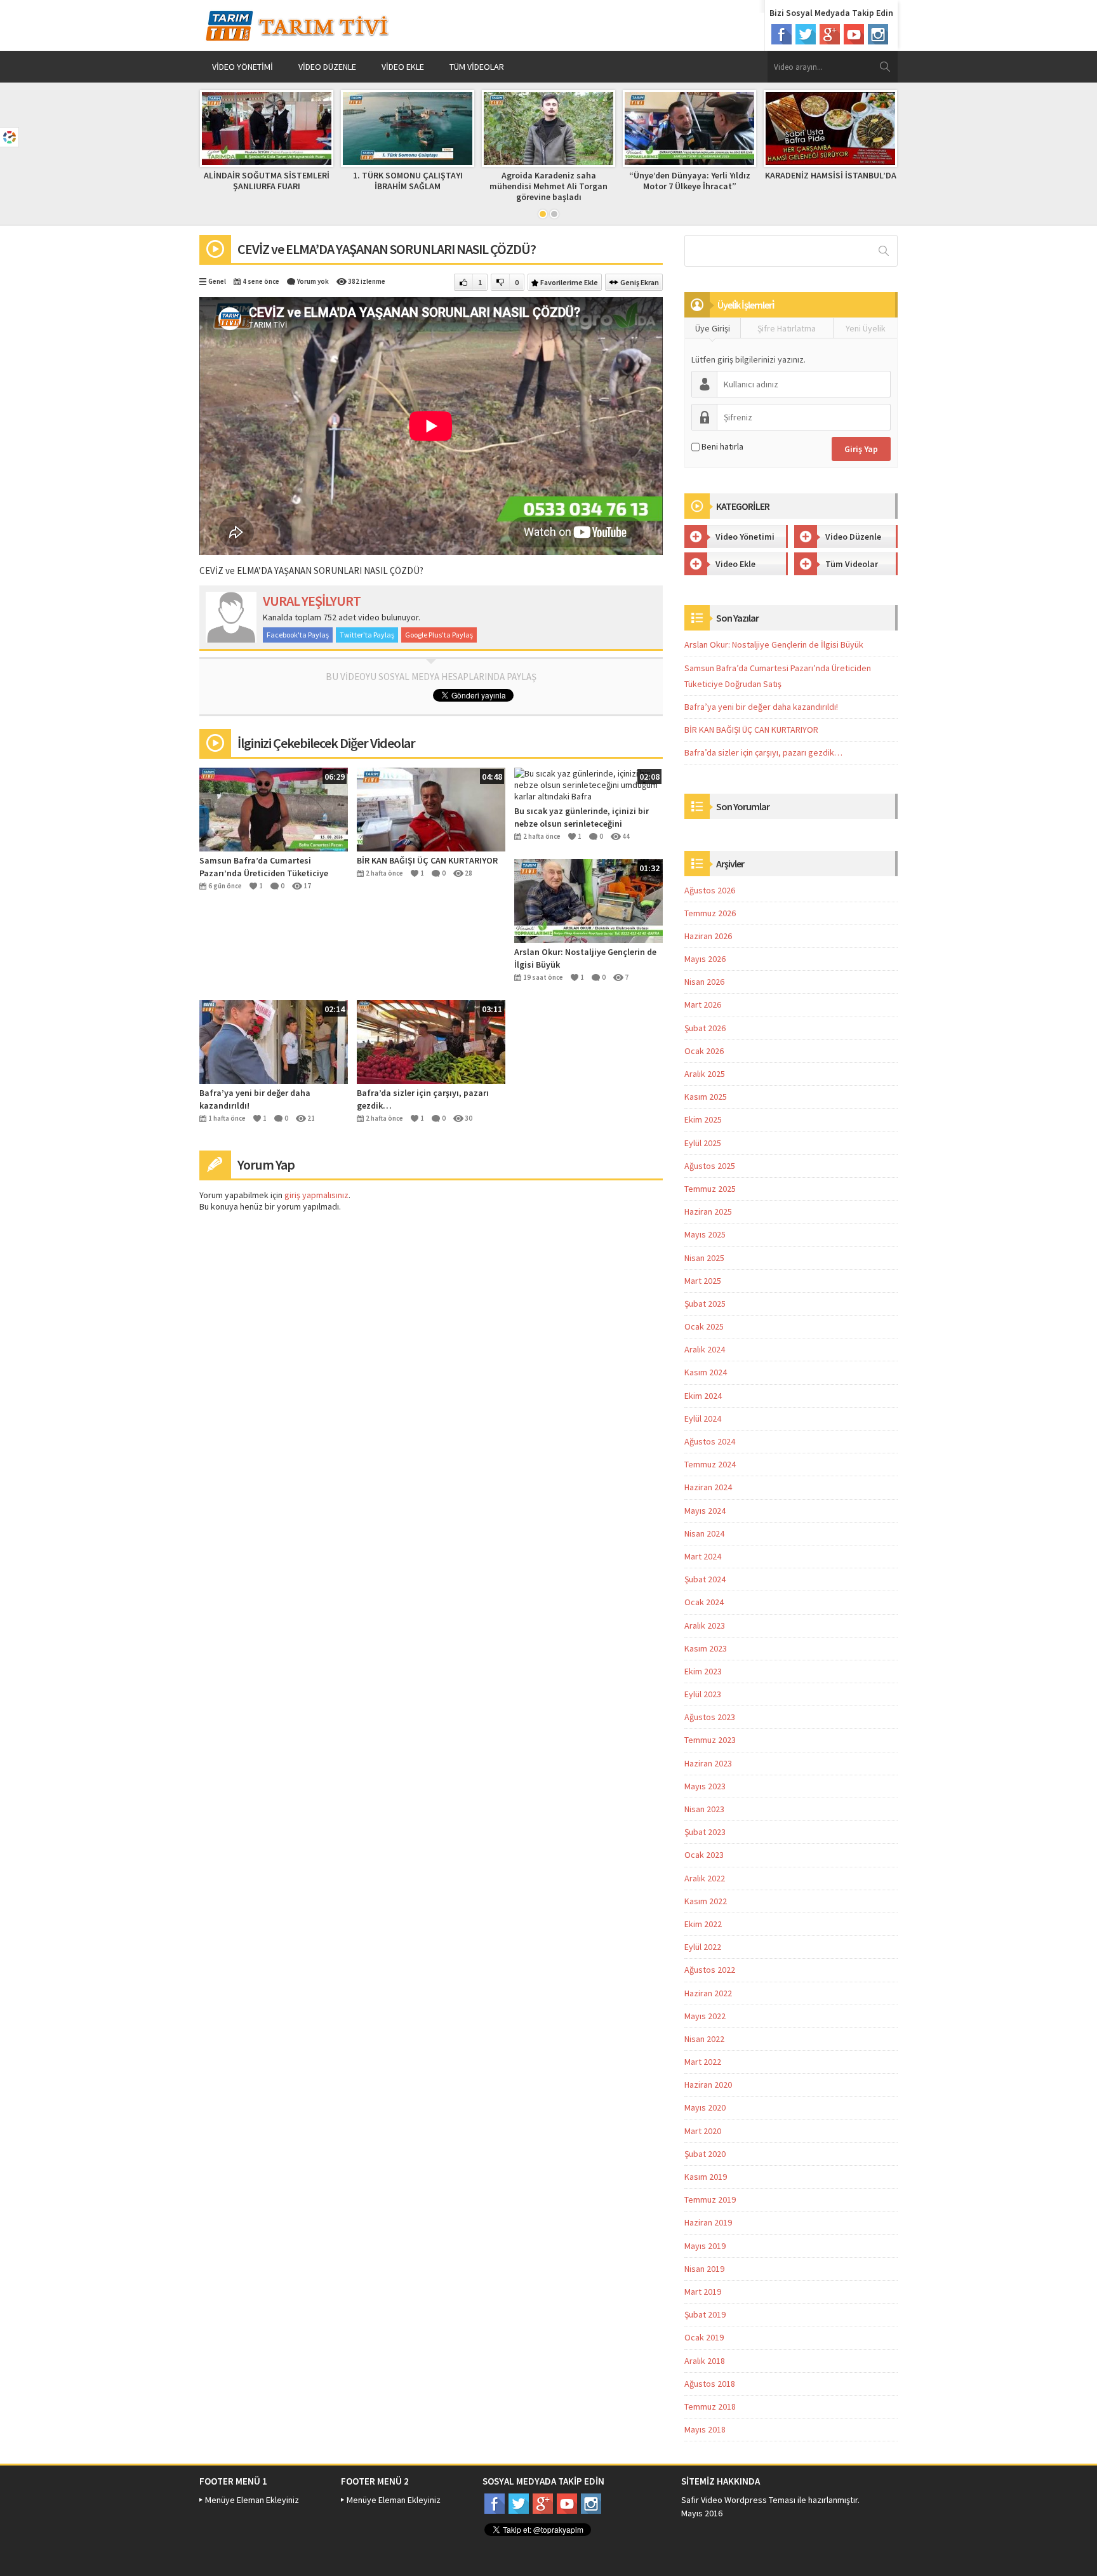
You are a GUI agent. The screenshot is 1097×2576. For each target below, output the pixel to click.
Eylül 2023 (703, 1694)
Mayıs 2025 (705, 1234)
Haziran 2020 (708, 2085)
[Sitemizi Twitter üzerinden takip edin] (806, 34)
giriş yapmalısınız (316, 1195)
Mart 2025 (703, 1281)
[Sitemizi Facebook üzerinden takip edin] (781, 34)
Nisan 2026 (704, 982)
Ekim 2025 (703, 1119)
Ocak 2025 (704, 1326)
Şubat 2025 (705, 1304)
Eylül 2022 (703, 1947)
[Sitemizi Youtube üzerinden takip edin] (854, 34)
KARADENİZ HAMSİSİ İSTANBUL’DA (831, 175)
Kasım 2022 (706, 1901)
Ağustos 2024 (710, 1441)
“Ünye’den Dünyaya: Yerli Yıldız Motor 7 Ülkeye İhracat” (690, 181)
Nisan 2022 (704, 2039)
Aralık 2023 (705, 1625)
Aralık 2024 (705, 1349)
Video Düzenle (327, 67)
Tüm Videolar (477, 67)
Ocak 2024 (704, 1602)
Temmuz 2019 (710, 2199)
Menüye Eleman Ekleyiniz (252, 2500)
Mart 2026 (703, 1004)
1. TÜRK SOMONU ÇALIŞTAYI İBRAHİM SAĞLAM (408, 181)
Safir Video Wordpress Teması (738, 2500)
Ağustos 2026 (710, 890)
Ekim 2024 (703, 1396)
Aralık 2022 (705, 1878)
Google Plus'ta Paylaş (439, 635)
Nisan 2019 (704, 2269)
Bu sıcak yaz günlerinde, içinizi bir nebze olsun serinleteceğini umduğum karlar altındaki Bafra (582, 818)
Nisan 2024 (704, 1533)
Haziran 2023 (708, 1763)
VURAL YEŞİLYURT (312, 601)
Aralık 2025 (705, 1074)
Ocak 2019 (704, 2337)
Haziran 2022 (708, 1993)
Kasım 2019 (706, 2177)
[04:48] (431, 808)
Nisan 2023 (704, 1809)
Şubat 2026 (705, 1028)
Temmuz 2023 (710, 1740)
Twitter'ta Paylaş (367, 635)
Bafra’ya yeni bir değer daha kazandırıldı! (255, 1099)
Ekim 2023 (703, 1671)
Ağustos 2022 (710, 1970)
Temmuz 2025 (710, 1189)
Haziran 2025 (708, 1211)
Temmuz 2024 (710, 1464)
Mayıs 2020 (705, 2107)
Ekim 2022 (703, 1924)
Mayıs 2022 (705, 2016)
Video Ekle (403, 67)
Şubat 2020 (705, 2154)
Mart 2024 (703, 1556)
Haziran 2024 (708, 1487)
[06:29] (274, 808)
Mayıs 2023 (705, 1786)
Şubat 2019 (705, 2314)
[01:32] (588, 900)
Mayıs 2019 (705, 2246)
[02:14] (274, 1041)
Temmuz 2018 (710, 2406)
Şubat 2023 (705, 1832)
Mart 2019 (703, 2292)
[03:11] (431, 1041)
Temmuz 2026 (710, 913)
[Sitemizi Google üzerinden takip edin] (830, 34)
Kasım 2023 (706, 1648)
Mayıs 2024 (705, 1511)
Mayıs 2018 (705, 2429)
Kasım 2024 (706, 1372)
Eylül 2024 (703, 1418)
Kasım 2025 (706, 1097)
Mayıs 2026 (705, 959)
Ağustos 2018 (710, 2384)
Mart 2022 (703, 2062)
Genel (217, 281)
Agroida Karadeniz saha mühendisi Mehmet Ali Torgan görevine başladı (548, 186)
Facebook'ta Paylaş (298, 635)
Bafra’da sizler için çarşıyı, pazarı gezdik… (423, 1099)
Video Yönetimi (243, 67)
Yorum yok (313, 281)
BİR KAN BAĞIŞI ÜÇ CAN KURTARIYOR (427, 860)
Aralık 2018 (705, 2361)
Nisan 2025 (704, 1258)
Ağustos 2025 (710, 1166)
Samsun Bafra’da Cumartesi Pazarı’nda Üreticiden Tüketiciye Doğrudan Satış (264, 867)
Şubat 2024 (705, 1579)
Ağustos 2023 (710, 1717)
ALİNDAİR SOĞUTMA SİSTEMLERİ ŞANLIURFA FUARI (267, 181)
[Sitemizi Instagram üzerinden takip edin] (878, 34)
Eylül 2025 (703, 1143)
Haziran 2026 (708, 936)
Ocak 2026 (704, 1051)
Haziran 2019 (708, 2222)
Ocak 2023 (704, 1855)
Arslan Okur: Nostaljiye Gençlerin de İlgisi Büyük (585, 958)
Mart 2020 (703, 2131)
